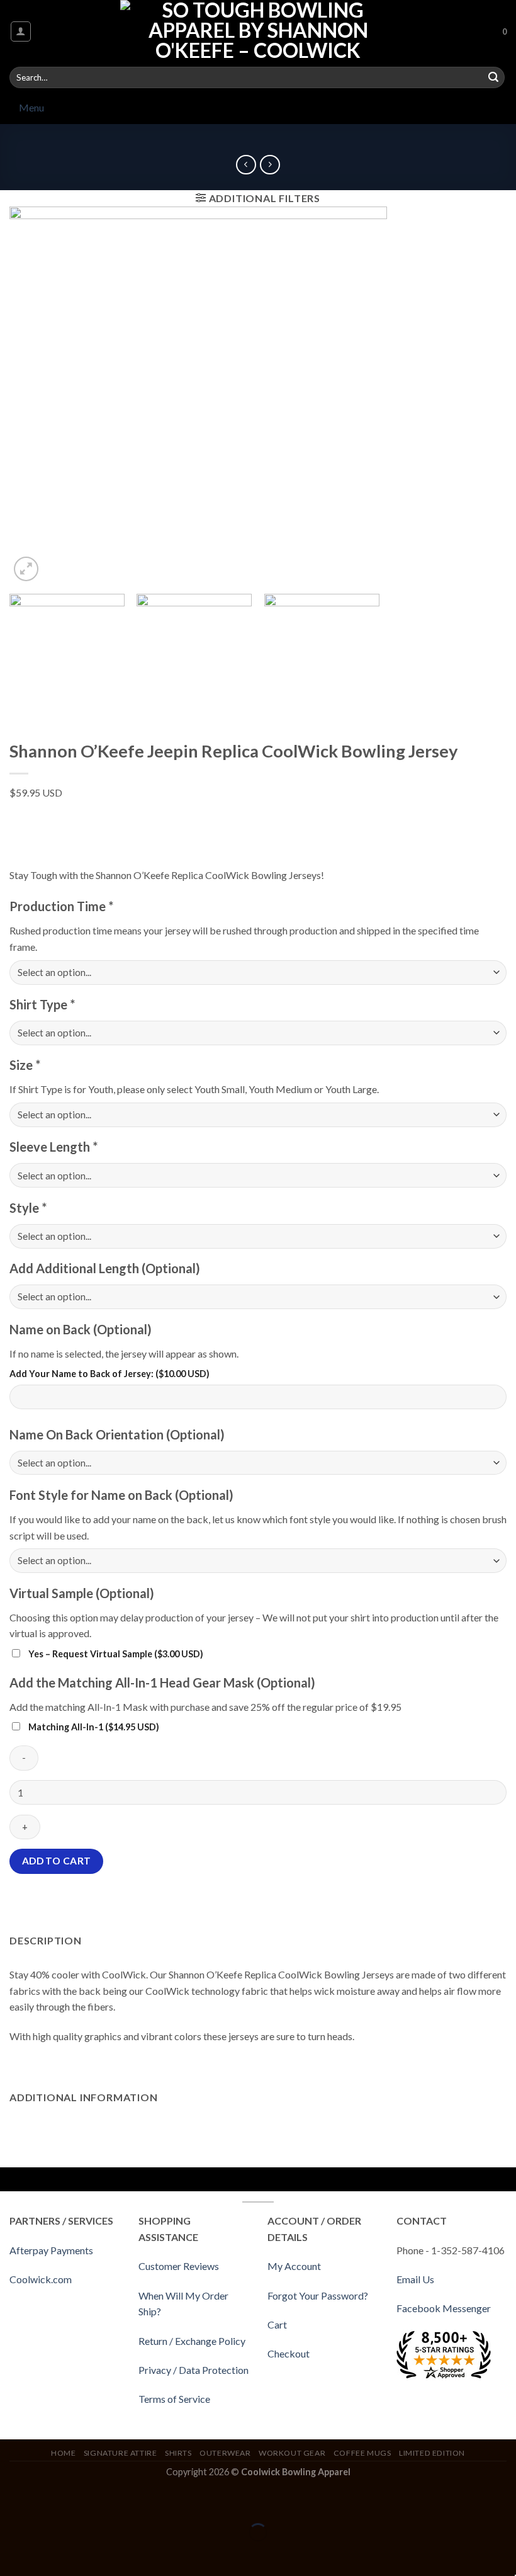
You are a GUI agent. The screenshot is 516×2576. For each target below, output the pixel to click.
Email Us (415, 2279)
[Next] (481, 395)
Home (63, 2453)
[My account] (21, 31)
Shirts (178, 2453)
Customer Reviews (179, 2266)
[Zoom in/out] (49, 2501)
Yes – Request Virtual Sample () (115, 1654)
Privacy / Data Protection (193, 2370)
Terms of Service (174, 2399)
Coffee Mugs (362, 2453)
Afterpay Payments (51, 2250)
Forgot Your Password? (318, 2295)
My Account (294, 2266)
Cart (277, 2324)
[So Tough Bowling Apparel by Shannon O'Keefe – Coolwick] (258, 31)
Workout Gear (292, 2453)
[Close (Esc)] (12, 2501)
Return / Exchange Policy (192, 2341)
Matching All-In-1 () (93, 1727)
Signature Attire (121, 2453)
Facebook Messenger (444, 2308)
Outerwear (225, 2453)
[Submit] (493, 77)
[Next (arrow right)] (49, 2554)
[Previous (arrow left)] (12, 2554)
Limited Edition (432, 2453)
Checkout (289, 2353)
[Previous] (35, 395)
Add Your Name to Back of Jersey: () (109, 1374)
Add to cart (57, 1861)
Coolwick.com (41, 2279)
